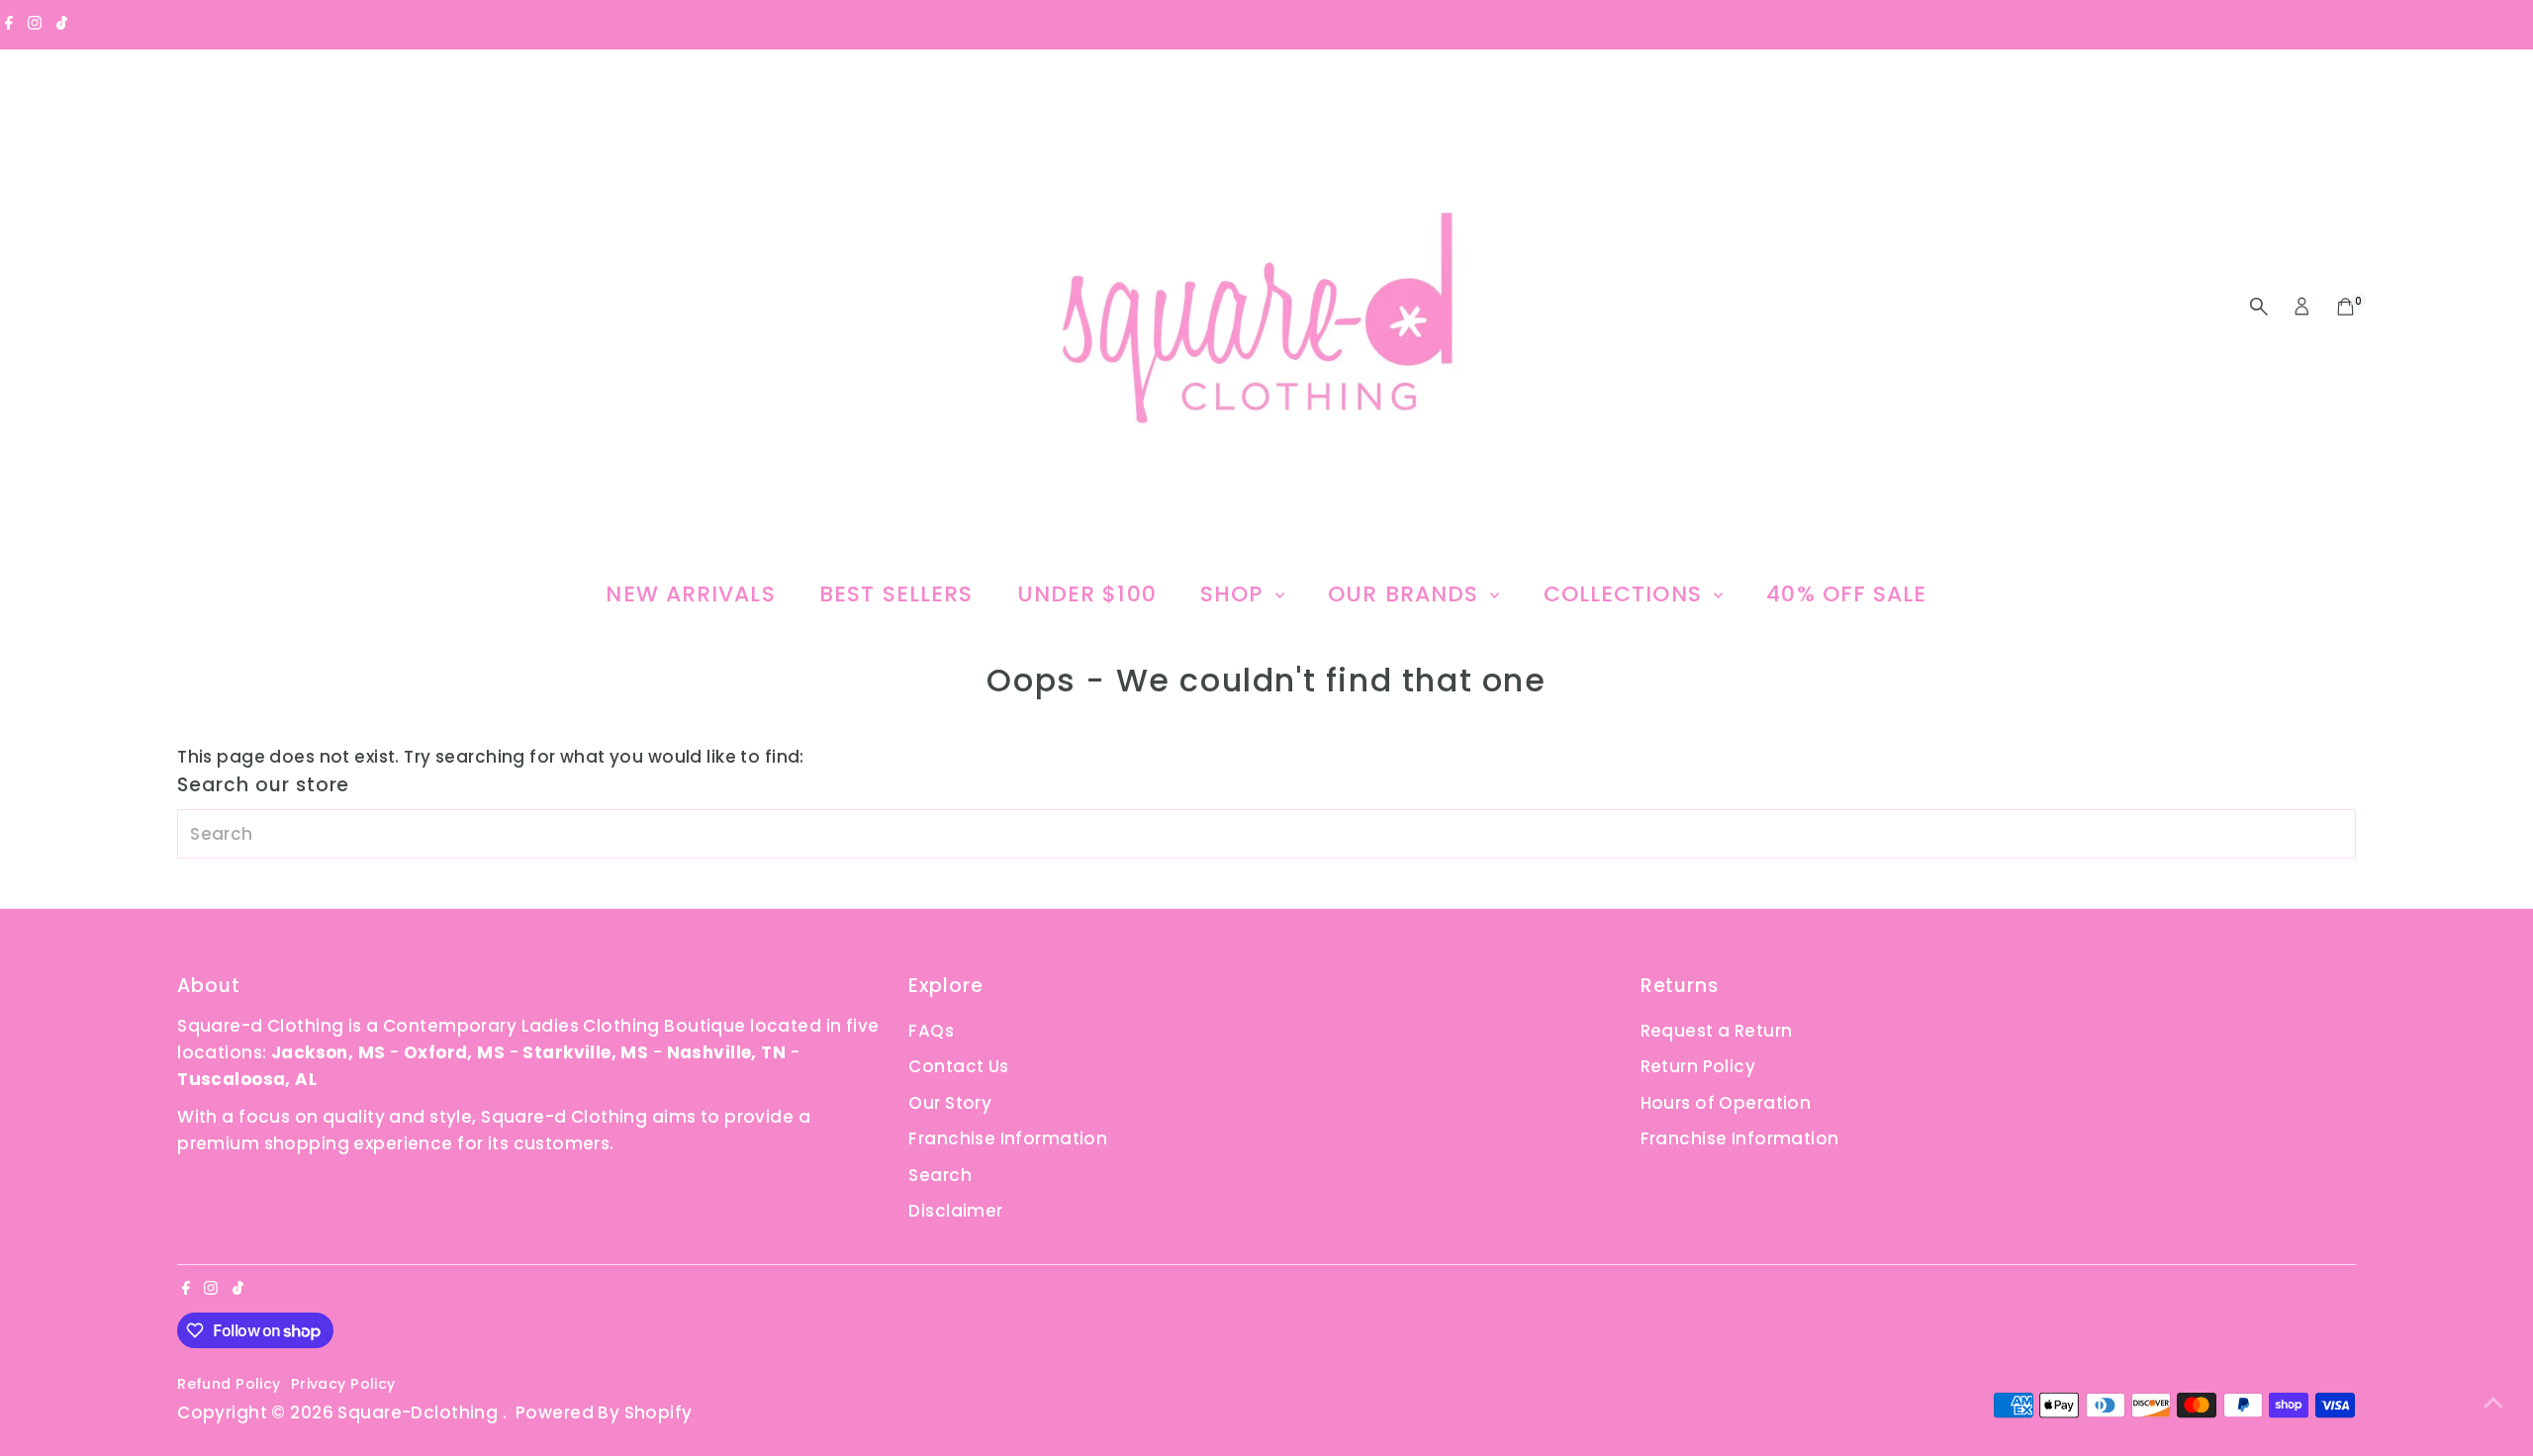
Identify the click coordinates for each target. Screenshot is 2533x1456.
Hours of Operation (1726, 1103)
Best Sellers (896, 594)
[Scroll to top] (2493, 1402)
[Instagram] (35, 24)
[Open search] (2259, 307)
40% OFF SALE (1846, 594)
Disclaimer (955, 1211)
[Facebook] (9, 24)
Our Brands (1407, 594)
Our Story (950, 1103)
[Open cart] (2345, 307)
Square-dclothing (420, 1412)
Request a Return (1717, 1031)
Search (940, 1175)
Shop (1235, 594)
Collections (1626, 594)
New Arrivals (690, 594)
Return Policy (1698, 1066)
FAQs (931, 1031)
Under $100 (1087, 594)
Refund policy (229, 1384)
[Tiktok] (62, 24)
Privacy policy (343, 1384)
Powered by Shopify (604, 1412)
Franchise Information (1008, 1138)
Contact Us (958, 1066)
